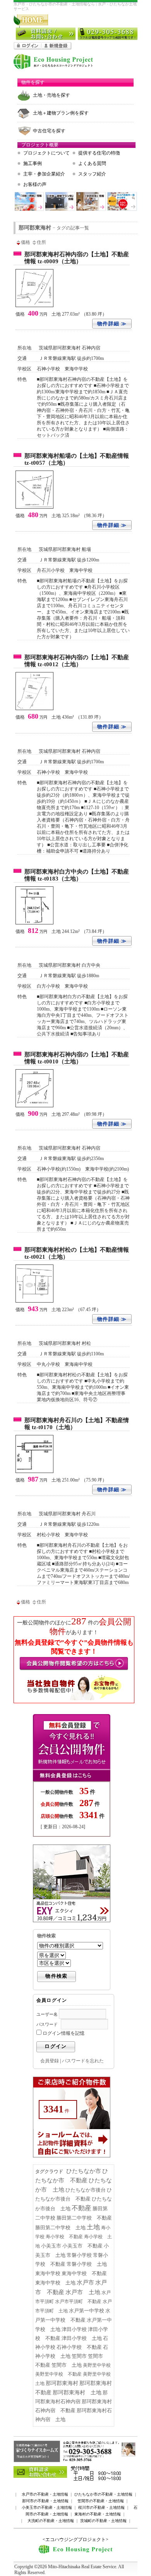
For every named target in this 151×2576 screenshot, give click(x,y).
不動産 (82, 2208)
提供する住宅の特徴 (99, 153)
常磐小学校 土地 (87, 2264)
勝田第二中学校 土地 (60, 2228)
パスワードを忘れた (83, 2061)
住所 (41, 242)
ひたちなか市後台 (86, 2190)
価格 (26, 242)
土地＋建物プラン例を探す (61, 113)
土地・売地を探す (51, 95)
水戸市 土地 (83, 2292)
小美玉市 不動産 (82, 2246)
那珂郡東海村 (62, 2383)
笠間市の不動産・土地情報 (101, 2501)
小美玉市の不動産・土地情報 (47, 2507)
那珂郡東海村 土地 (77, 2392)
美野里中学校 (97, 2365)
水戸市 (85, 2282)
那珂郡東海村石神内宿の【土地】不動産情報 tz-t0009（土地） (77, 258)
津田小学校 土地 (82, 2338)
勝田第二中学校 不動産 (84, 2218)
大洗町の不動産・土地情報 (51, 2521)
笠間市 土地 (67, 2365)
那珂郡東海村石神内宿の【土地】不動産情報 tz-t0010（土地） (77, 1058)
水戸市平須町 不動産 (78, 2302)
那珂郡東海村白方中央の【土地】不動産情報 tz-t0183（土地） (77, 875)
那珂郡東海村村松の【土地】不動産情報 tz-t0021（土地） (77, 1253)
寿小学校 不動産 (64, 2237)
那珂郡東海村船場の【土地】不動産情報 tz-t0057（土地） (77, 459)
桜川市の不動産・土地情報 (101, 2507)
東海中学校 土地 (55, 2283)
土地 (93, 2227)
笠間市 (79, 2356)
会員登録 (50, 2061)
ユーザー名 (47, 2014)
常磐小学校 (79, 2255)
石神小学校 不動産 (79, 2347)
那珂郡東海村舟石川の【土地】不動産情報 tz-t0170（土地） (77, 1424)
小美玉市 (51, 2246)
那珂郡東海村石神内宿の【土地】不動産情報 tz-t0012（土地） (77, 661)
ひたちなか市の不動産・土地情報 (103, 2494)
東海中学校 (48, 2273)
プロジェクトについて (46, 153)
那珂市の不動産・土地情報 (45, 2501)
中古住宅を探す (49, 131)
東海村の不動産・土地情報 (98, 2514)
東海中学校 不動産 (84, 2273)
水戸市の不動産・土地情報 (45, 2494)
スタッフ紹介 (92, 174)
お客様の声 (35, 184)
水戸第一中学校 (87, 2311)
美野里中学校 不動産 (58, 2374)
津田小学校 (74, 2329)
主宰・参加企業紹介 (44, 174)
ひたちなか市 (84, 2171)
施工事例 (33, 163)
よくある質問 (92, 163)
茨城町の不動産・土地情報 (103, 2521)
